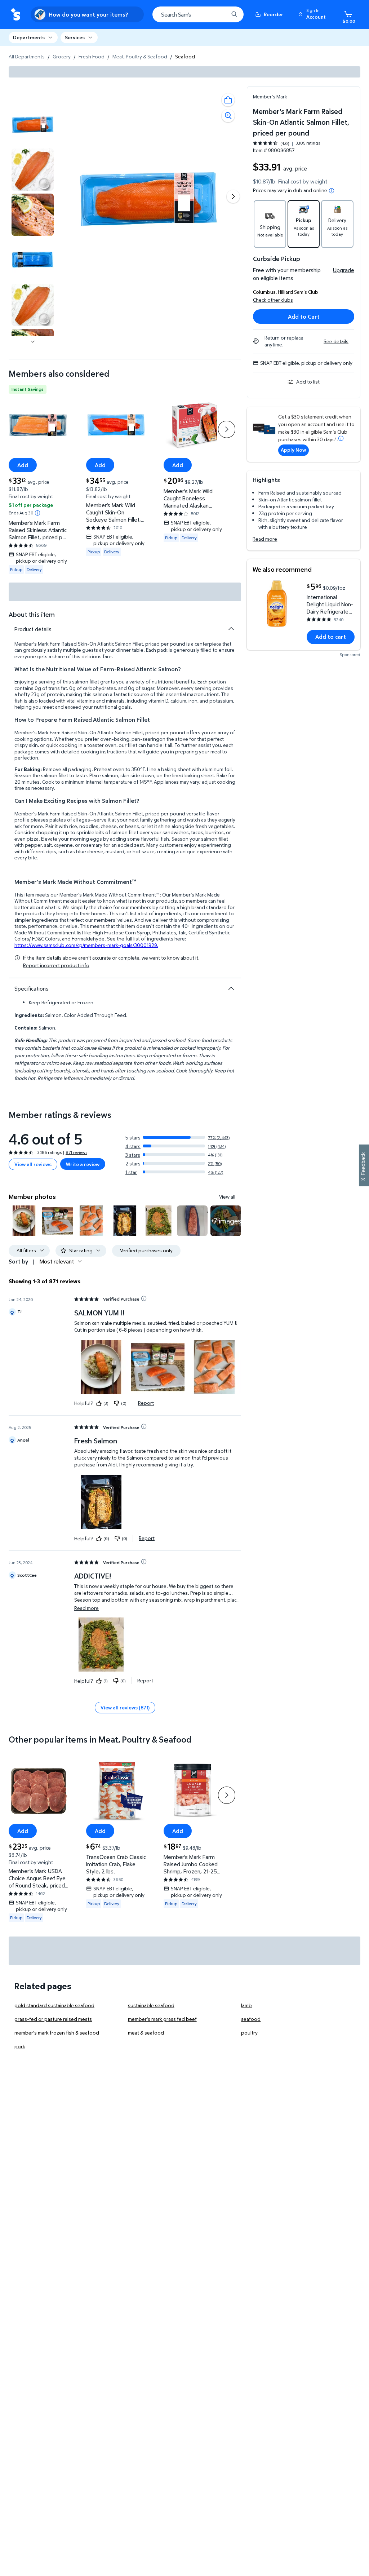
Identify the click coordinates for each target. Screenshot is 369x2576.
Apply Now (293, 450)
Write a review (83, 1164)
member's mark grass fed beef (162, 2019)
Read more (265, 539)
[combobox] (198, 14)
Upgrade (344, 270)
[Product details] (231, 629)
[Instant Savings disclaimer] (37, 513)
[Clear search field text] (218, 14)
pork (20, 2046)
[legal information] (332, 191)
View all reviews (33, 1164)
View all (227, 1197)
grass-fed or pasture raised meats (53, 2019)
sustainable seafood (151, 2005)
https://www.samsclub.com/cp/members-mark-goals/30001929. (86, 945)
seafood (251, 2019)
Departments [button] (29, 37)
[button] (313, 14)
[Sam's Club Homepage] (15, 15)
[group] (286, 143)
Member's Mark (270, 96)
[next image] (33, 342)
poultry (249, 2033)
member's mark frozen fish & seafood (57, 2033)
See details (336, 341)
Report (146, 1403)
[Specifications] (231, 988)
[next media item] (233, 196)
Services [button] (75, 37)
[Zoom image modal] (228, 116)
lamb (246, 2005)
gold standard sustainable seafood (54, 2005)
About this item (32, 614)
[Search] (234, 14)
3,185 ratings (308, 143)
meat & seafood (146, 2033)
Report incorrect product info (56, 965)
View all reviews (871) (125, 1707)
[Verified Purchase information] (144, 1298)
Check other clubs (273, 300)
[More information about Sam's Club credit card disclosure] (341, 438)
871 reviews (76, 1152)
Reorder (274, 14)
